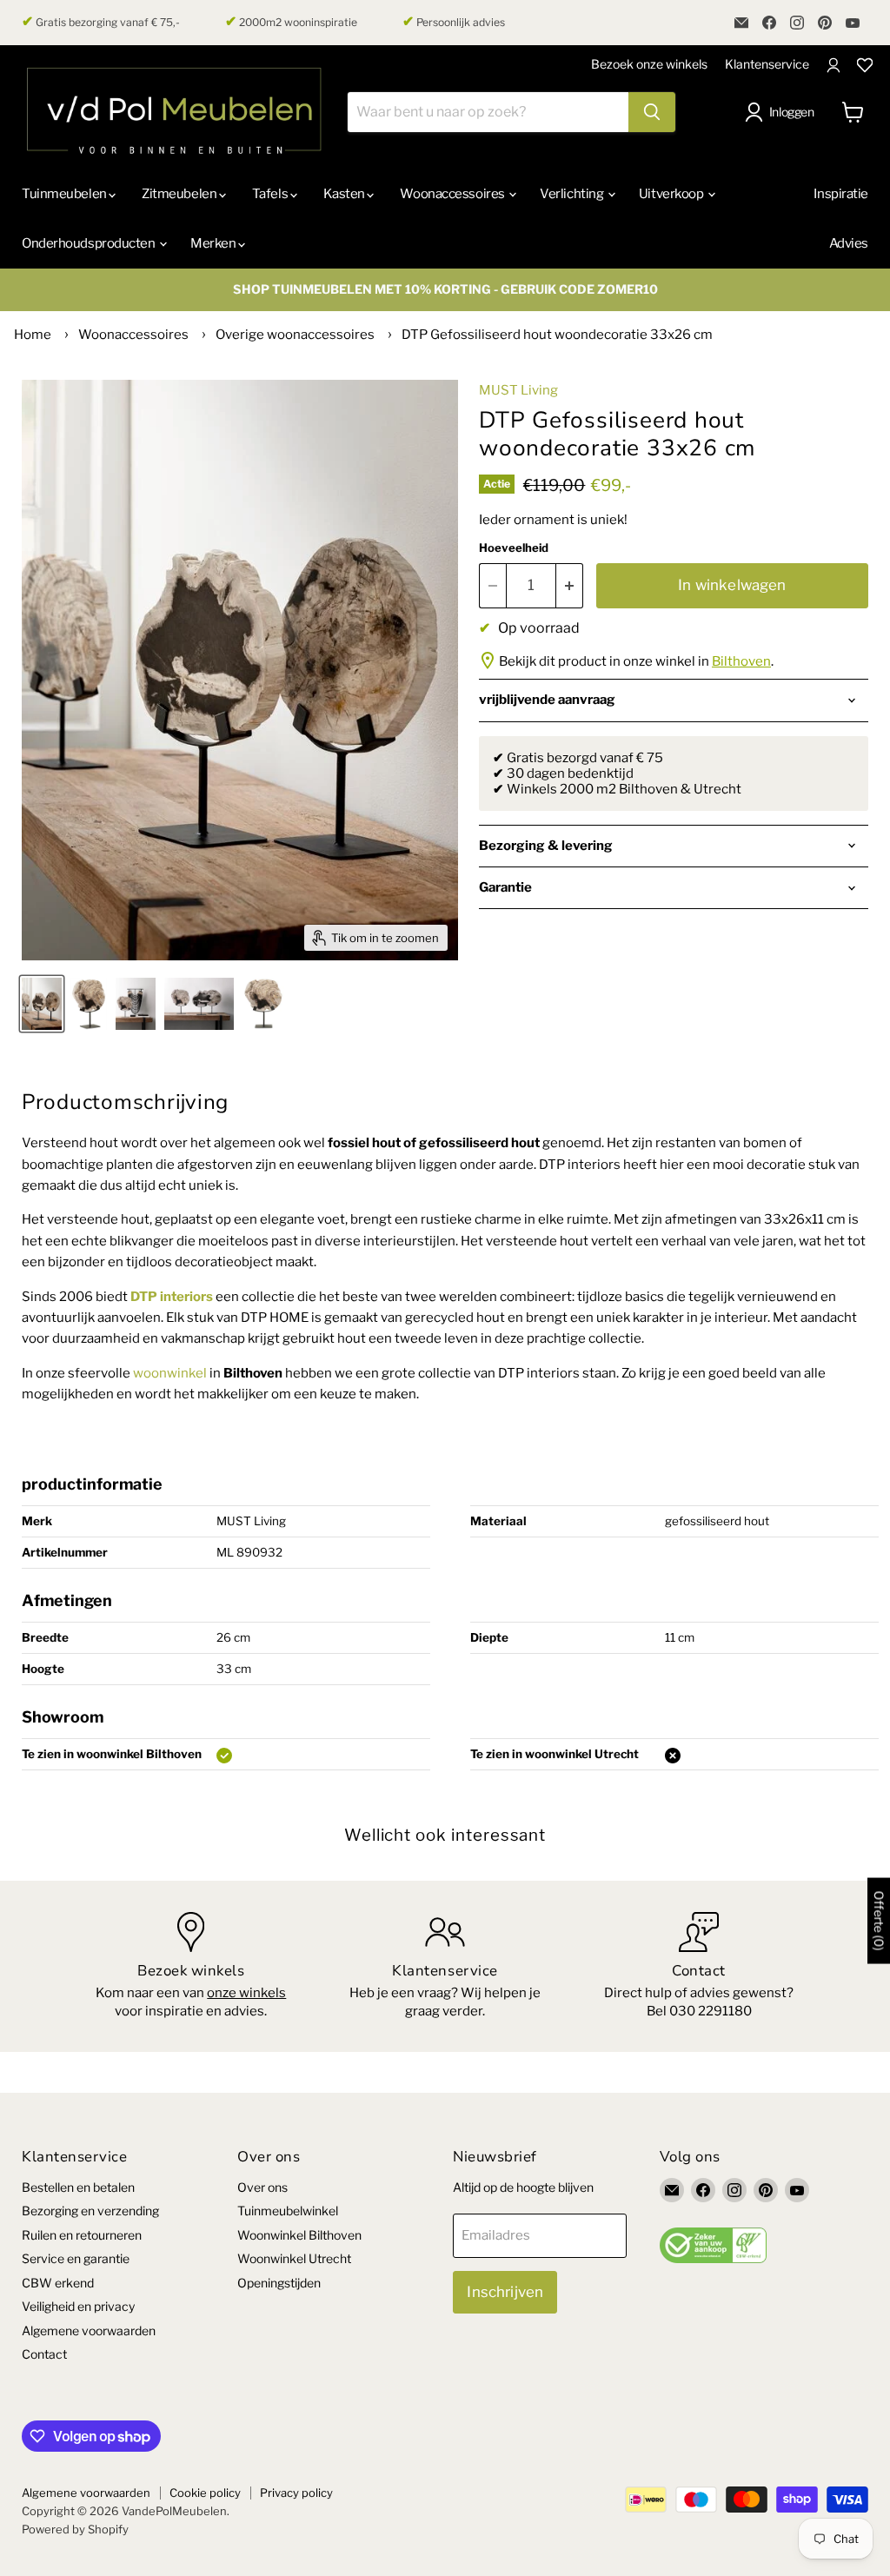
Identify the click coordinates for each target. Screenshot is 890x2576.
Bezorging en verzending (90, 2211)
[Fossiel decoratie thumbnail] (89, 1004)
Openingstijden (279, 2283)
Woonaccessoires (453, 194)
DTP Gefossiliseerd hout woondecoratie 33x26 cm (557, 335)
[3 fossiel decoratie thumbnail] (199, 1004)
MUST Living (518, 390)
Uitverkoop (672, 194)
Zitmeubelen (180, 194)
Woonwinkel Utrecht (294, 2258)
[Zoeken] (652, 112)
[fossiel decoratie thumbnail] (263, 1004)
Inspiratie (841, 194)
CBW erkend (58, 2283)
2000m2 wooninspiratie (291, 22)
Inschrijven (505, 2292)
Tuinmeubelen (65, 194)
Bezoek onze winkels (649, 64)
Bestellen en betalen (78, 2187)
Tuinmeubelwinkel (288, 2211)
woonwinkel (170, 1373)
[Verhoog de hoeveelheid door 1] (570, 585)
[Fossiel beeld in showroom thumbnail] (136, 1004)
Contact (44, 2354)
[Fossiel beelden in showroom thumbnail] (42, 1004)
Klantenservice (767, 64)
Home (33, 335)
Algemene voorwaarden (89, 2330)
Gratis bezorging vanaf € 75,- (101, 22)
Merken (214, 243)
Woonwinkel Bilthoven (299, 2235)
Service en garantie (76, 2258)
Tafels (271, 194)
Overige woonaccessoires (295, 335)
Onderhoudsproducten (90, 243)
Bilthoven (741, 661)
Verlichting (573, 194)
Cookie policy (205, 2493)
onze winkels (246, 1993)
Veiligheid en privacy (78, 2306)
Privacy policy (296, 2493)
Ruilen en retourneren (82, 2235)
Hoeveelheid (514, 548)
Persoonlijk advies (454, 22)
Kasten (345, 194)
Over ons (262, 2187)
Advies (849, 243)
